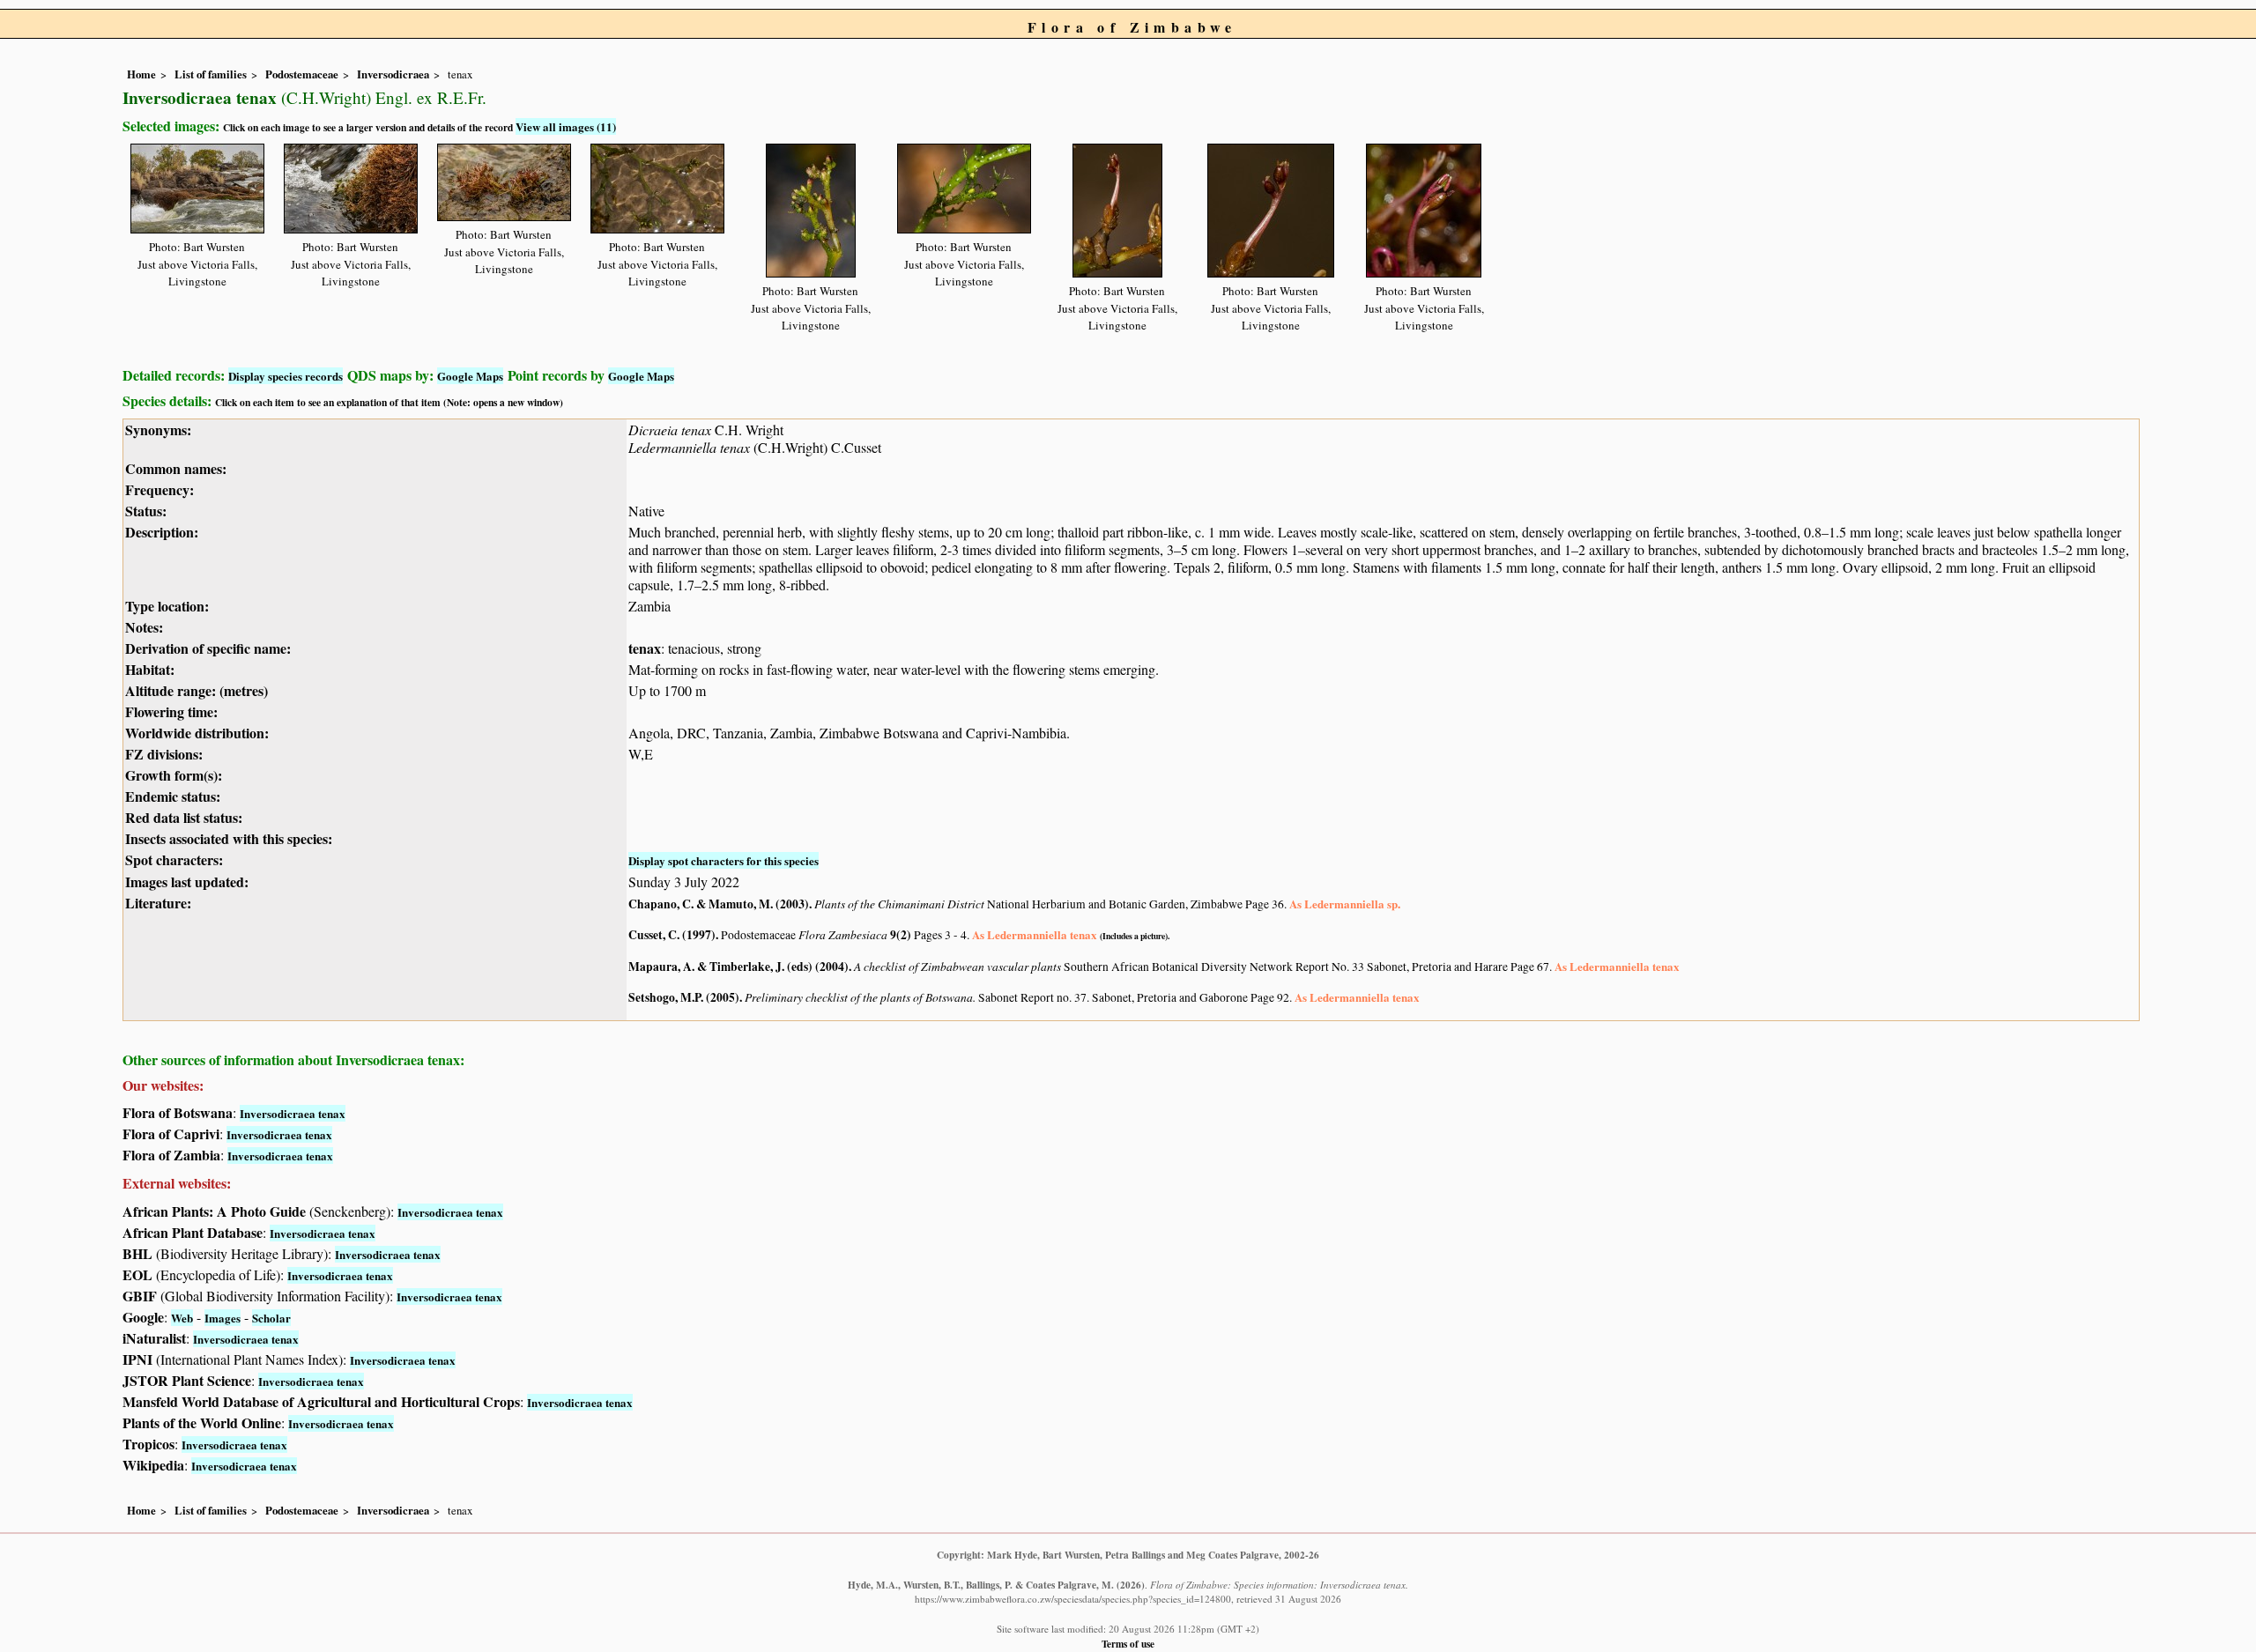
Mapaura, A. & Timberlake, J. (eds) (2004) (738, 967)
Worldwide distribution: (197, 733)
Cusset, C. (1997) (672, 935)
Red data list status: (184, 817)
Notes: (144, 627)
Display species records (286, 376)
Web (182, 1318)
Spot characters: (174, 859)
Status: (146, 511)
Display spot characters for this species (724, 860)
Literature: (158, 903)
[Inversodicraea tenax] (197, 185)
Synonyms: (158, 430)
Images (223, 1318)
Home (141, 74)
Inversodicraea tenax (293, 1113)
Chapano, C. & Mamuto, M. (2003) (719, 904)
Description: (162, 532)
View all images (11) (566, 126)
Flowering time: (171, 711)
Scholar (271, 1318)
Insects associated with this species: (229, 838)
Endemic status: (173, 796)
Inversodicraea (393, 74)
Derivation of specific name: (208, 648)
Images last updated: (187, 882)
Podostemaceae (302, 74)
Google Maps (470, 376)
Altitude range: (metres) (197, 690)
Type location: (167, 606)
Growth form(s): (174, 775)
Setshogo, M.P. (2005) (684, 997)
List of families (211, 74)
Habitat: (150, 669)
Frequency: (160, 489)
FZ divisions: (164, 754)
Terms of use (1128, 1644)
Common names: (176, 468)
